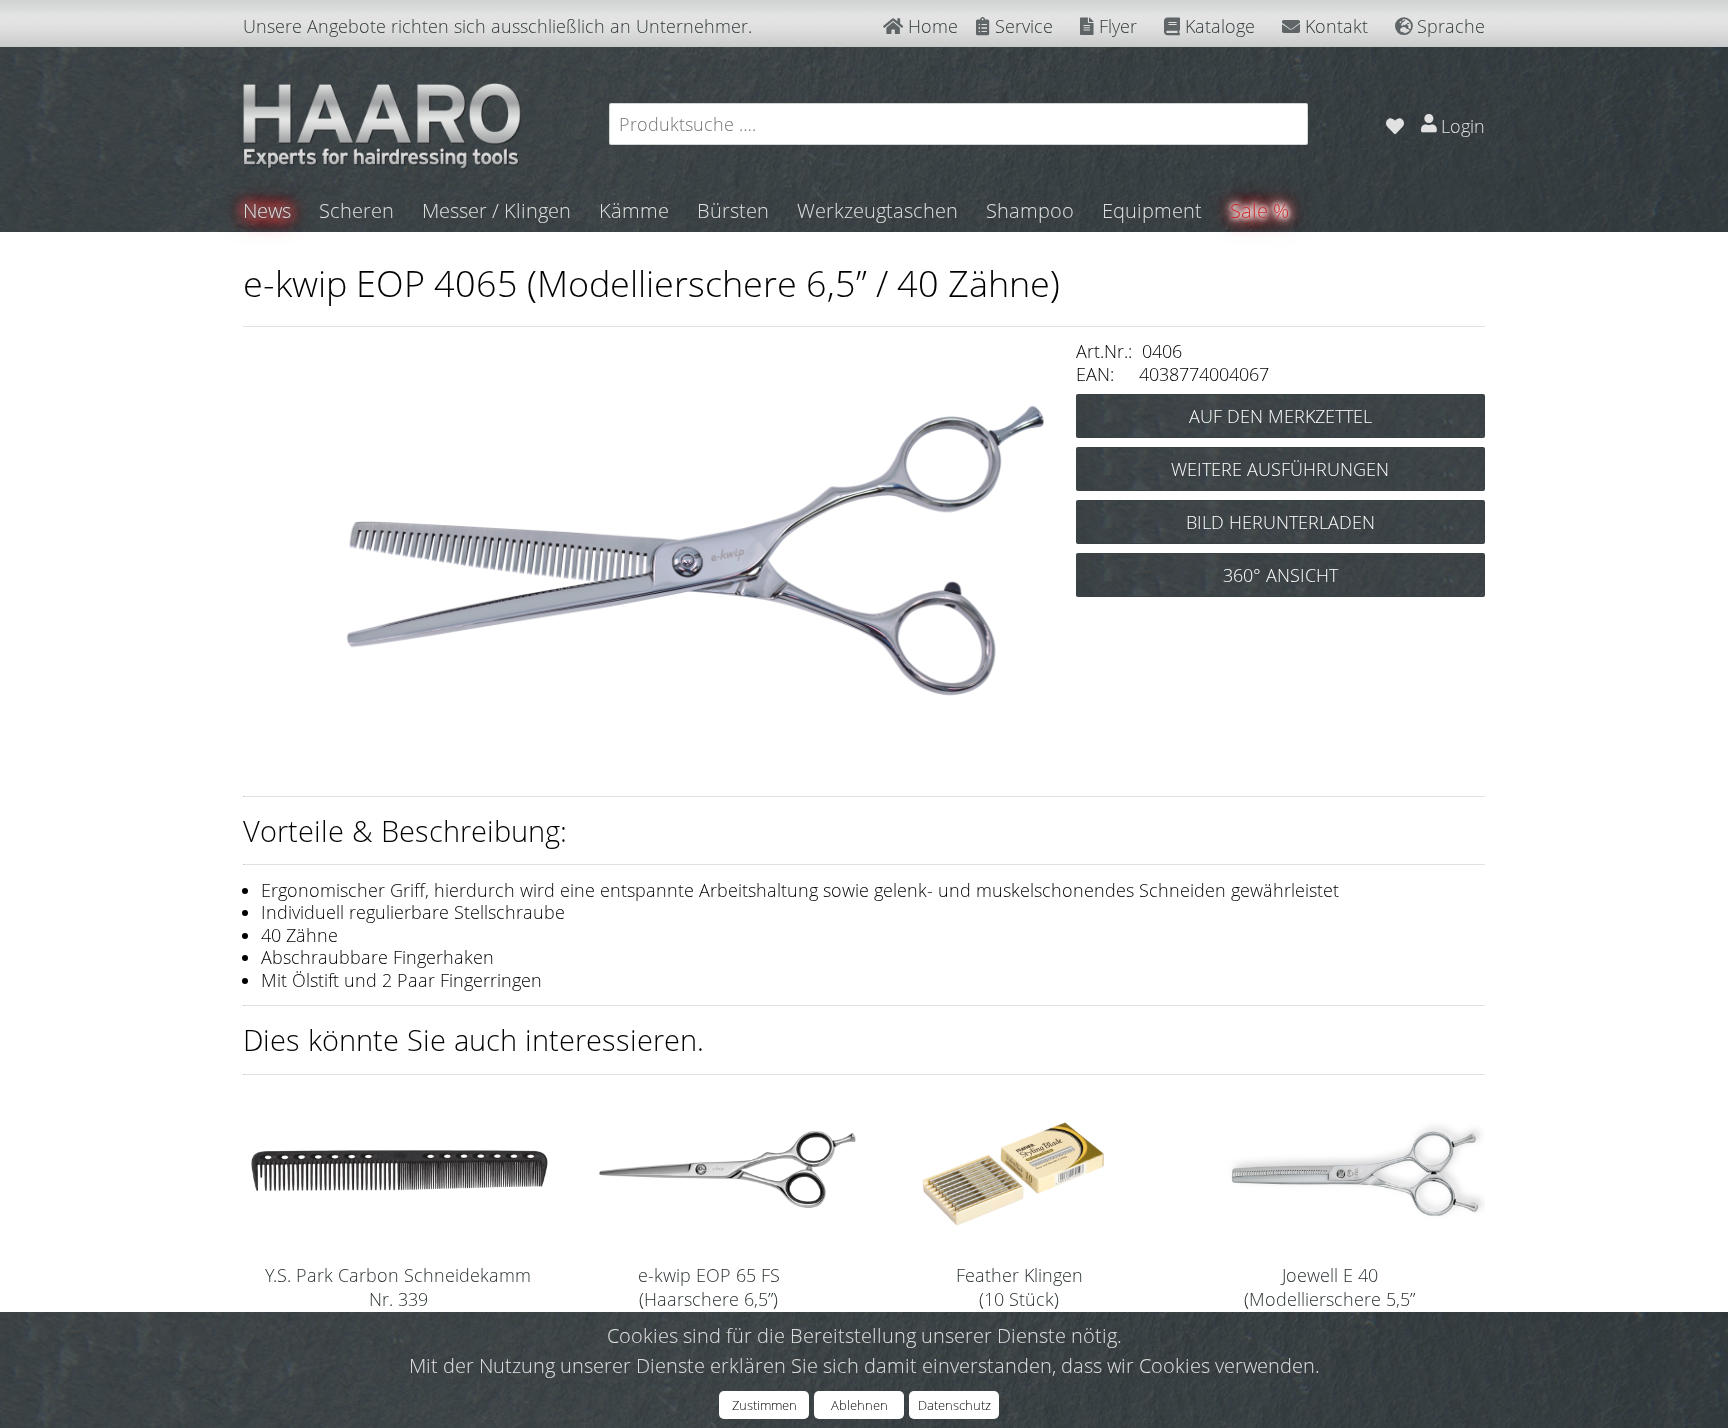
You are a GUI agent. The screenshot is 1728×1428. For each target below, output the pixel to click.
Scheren (356, 210)
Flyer (1115, 26)
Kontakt (1334, 26)
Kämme (634, 210)
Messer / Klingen (496, 210)
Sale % (1259, 210)
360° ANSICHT (1280, 575)
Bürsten (733, 210)
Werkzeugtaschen (877, 210)
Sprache (1448, 26)
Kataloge (1217, 26)
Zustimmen (764, 1405)
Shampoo (1030, 210)
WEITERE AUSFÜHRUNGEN (1280, 469)
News (267, 210)
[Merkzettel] (1394, 123)
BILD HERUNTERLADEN (1280, 522)
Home (930, 26)
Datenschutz (954, 1405)
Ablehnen (859, 1405)
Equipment (1152, 210)
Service (1021, 26)
